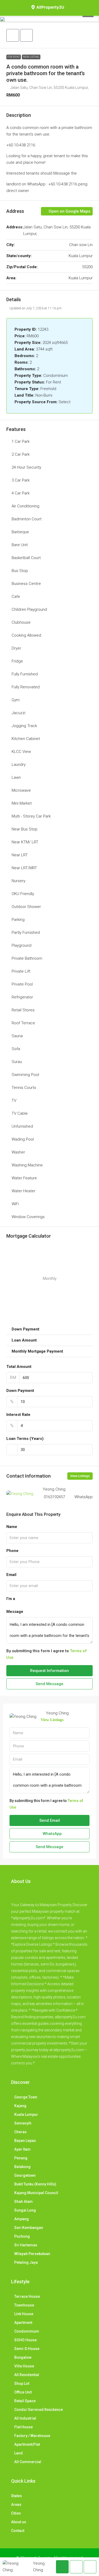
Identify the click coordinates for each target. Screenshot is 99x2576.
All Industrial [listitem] (25, 2418)
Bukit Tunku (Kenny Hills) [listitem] (35, 2184)
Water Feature (24, 1178)
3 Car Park (21, 480)
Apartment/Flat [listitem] (27, 2444)
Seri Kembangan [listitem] (29, 2228)
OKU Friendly (23, 894)
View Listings (80, 1476)
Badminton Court (27, 519)
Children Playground (29, 609)
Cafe (16, 597)
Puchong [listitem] (22, 2236)
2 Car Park (21, 454)
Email (11, 1575)
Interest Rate (18, 1415)
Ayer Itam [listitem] (22, 2149)
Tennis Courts (24, 1088)
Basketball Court (26, 558)
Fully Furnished (25, 674)
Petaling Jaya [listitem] (26, 2262)
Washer (18, 1152)
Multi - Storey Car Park (31, 816)
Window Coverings (28, 1217)
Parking (18, 920)
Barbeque (20, 532)
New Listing (31, 57)
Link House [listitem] (24, 2314)
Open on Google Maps (69, 211)
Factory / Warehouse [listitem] (32, 2436)
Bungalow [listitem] (23, 2357)
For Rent (14, 57)
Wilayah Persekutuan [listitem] (32, 2254)
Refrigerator (22, 997)
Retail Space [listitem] (25, 2401)
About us (19, 2522)
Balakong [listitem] (22, 2167)
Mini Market (22, 803)
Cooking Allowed (26, 635)
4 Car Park (21, 493)
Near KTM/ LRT (25, 842)
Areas (16, 2505)
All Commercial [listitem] (28, 2462)
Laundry (19, 765)
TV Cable (20, 1113)
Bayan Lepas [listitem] (25, 2141)
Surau (17, 1062)
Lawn (16, 777)
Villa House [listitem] (24, 2366)
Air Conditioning (25, 506)
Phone (12, 1551)
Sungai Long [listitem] (25, 2210)
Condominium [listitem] (27, 2331)
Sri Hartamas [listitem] (26, 2245)
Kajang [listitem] (20, 2106)
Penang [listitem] (21, 2158)
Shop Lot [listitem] (22, 2383)
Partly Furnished (26, 933)
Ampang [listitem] (22, 2219)
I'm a (11, 1599)
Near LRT (20, 855)
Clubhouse (21, 622)
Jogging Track (24, 726)
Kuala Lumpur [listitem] (26, 2114)
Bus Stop (20, 571)
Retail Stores (23, 1010)
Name (12, 1527)
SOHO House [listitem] (25, 2340)
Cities (16, 2513)
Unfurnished (22, 1126)
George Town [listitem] (26, 2097)
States (16, 2496)
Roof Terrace (23, 1023)
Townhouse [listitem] (24, 2305)
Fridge (17, 661)
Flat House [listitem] (23, 2427)
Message (15, 1612)
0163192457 (54, 1497)
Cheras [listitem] (20, 2132)
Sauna (17, 1036)
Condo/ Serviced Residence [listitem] (39, 2410)
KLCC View (21, 752)
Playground (22, 945)
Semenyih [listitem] (23, 2123)
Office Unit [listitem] (23, 2392)
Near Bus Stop (25, 829)
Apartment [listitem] (23, 2323)
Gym (16, 700)
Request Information (49, 1671)
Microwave (21, 790)
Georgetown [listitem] (25, 2175)
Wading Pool (23, 1139)
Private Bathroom (27, 958)
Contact (18, 2531)
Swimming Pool (25, 1075)
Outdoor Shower (26, 907)
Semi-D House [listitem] (27, 2349)
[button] (49, 19)
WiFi (15, 1204)
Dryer (16, 648)
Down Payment (20, 1391)
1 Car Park (21, 441)
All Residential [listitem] (27, 2375)
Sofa (16, 1049)
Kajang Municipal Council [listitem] (36, 2193)
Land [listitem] (18, 2453)
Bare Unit (20, 545)
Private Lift (21, 971)
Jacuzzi (18, 713)
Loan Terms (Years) (25, 1439)
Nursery (18, 881)
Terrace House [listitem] (27, 2296)
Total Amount (19, 1367)
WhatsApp (84, 1497)
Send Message (49, 1684)
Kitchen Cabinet (26, 739)
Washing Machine (27, 1165)
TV (14, 1100)
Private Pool (22, 984)
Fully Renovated (26, 687)
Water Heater (23, 1191)
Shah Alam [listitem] (23, 2202)
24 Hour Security (26, 467)
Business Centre (26, 584)
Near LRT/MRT (24, 868)
